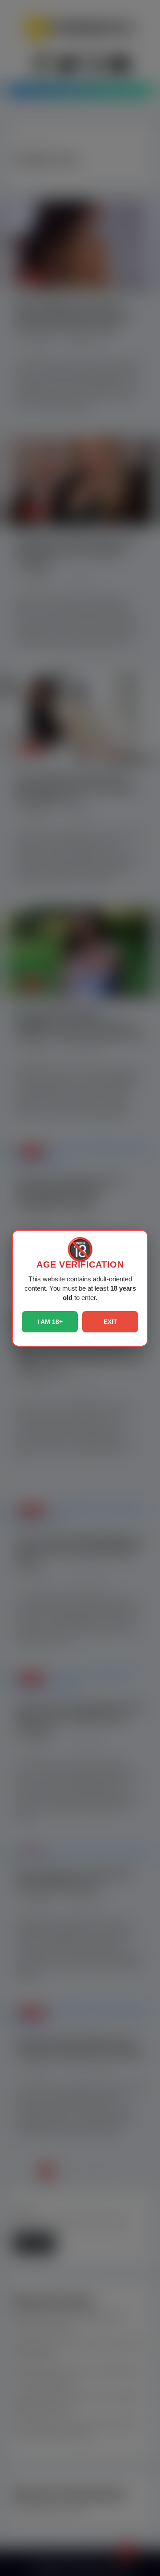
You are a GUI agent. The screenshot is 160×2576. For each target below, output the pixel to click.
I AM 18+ (50, 1322)
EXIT (110, 1322)
